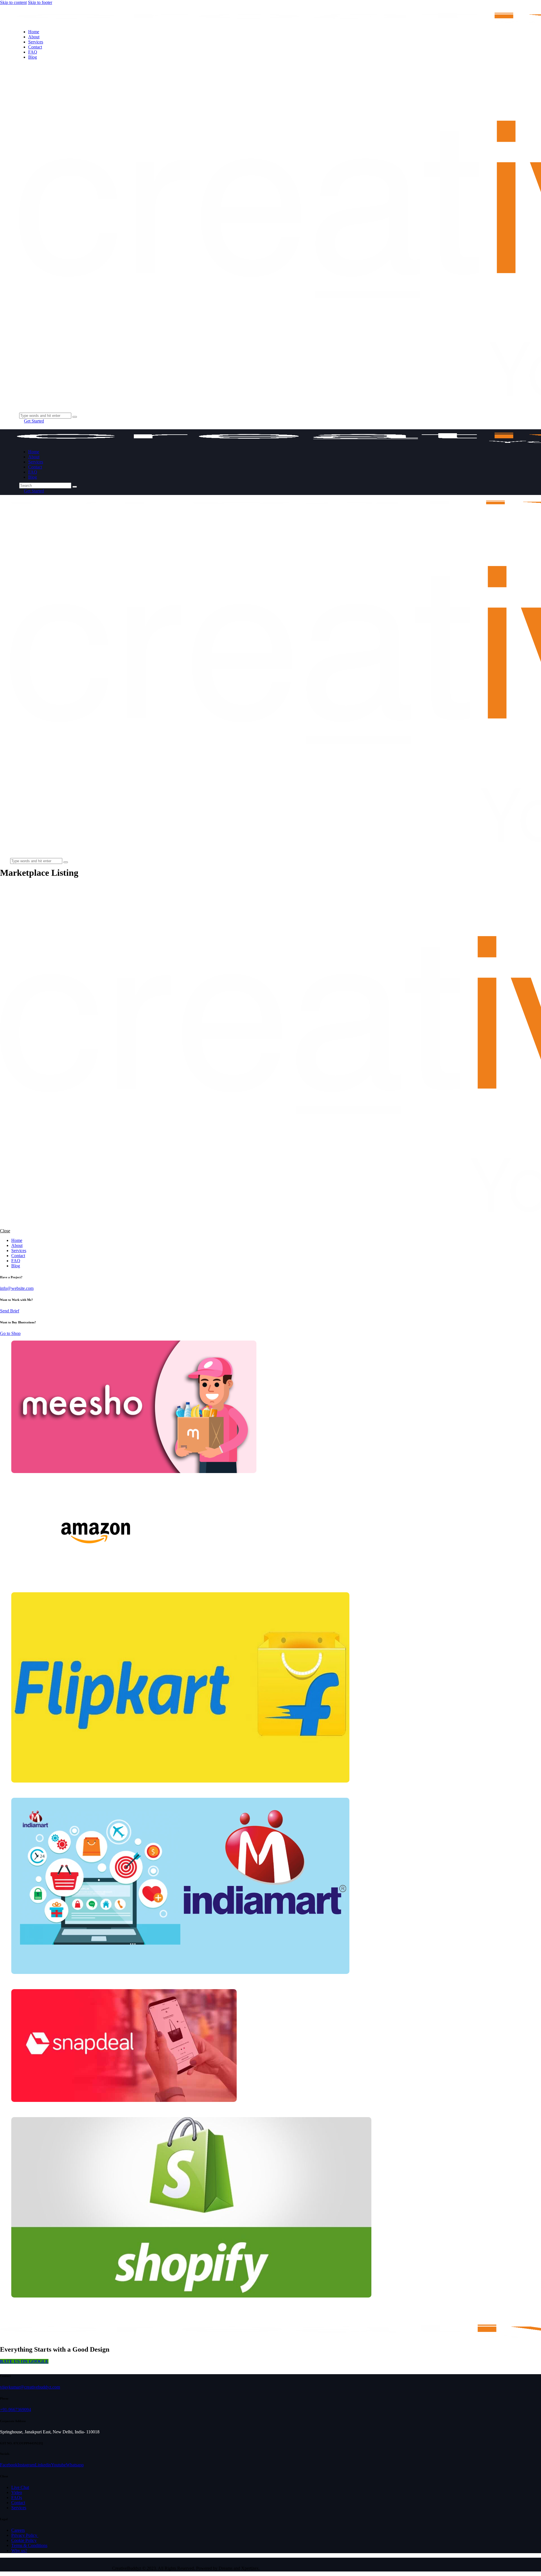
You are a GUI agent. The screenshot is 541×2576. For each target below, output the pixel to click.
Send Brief (10, 1311)
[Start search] (75, 487)
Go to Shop (10, 1333)
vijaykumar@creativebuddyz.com (30, 2387)
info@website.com (17, 1288)
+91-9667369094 (15, 2410)
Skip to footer (40, 2)
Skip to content (13, 2)
